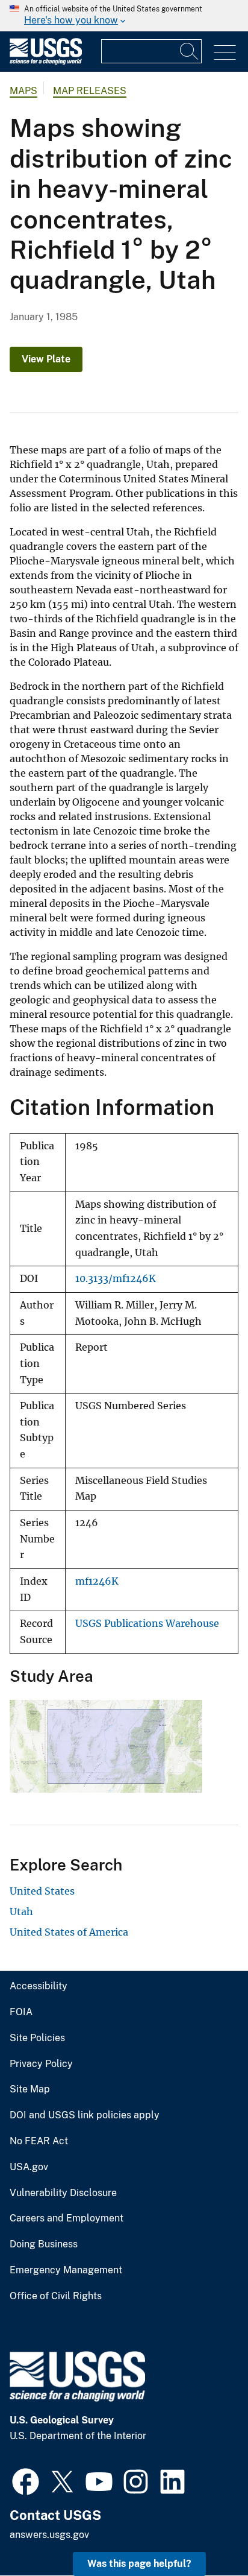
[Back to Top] (204, 2532)
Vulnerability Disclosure (63, 2193)
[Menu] (225, 53)
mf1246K (97, 1581)
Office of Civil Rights (56, 2296)
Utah (21, 1911)
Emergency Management (66, 2270)
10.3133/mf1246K (116, 1279)
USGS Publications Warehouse (147, 1624)
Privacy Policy (41, 2064)
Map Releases (90, 91)
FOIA (21, 2012)
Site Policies (37, 2038)
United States (42, 1891)
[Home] (46, 62)
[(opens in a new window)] (26, 2480)
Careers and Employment (67, 2218)
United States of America (69, 1932)
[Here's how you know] (124, 16)
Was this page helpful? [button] (139, 2564)
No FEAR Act (39, 2141)
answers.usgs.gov (49, 2535)
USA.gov (29, 2167)
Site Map (30, 2089)
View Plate (46, 359)
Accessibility (39, 1986)
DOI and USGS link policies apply (85, 2115)
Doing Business (44, 2244)
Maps (23, 91)
